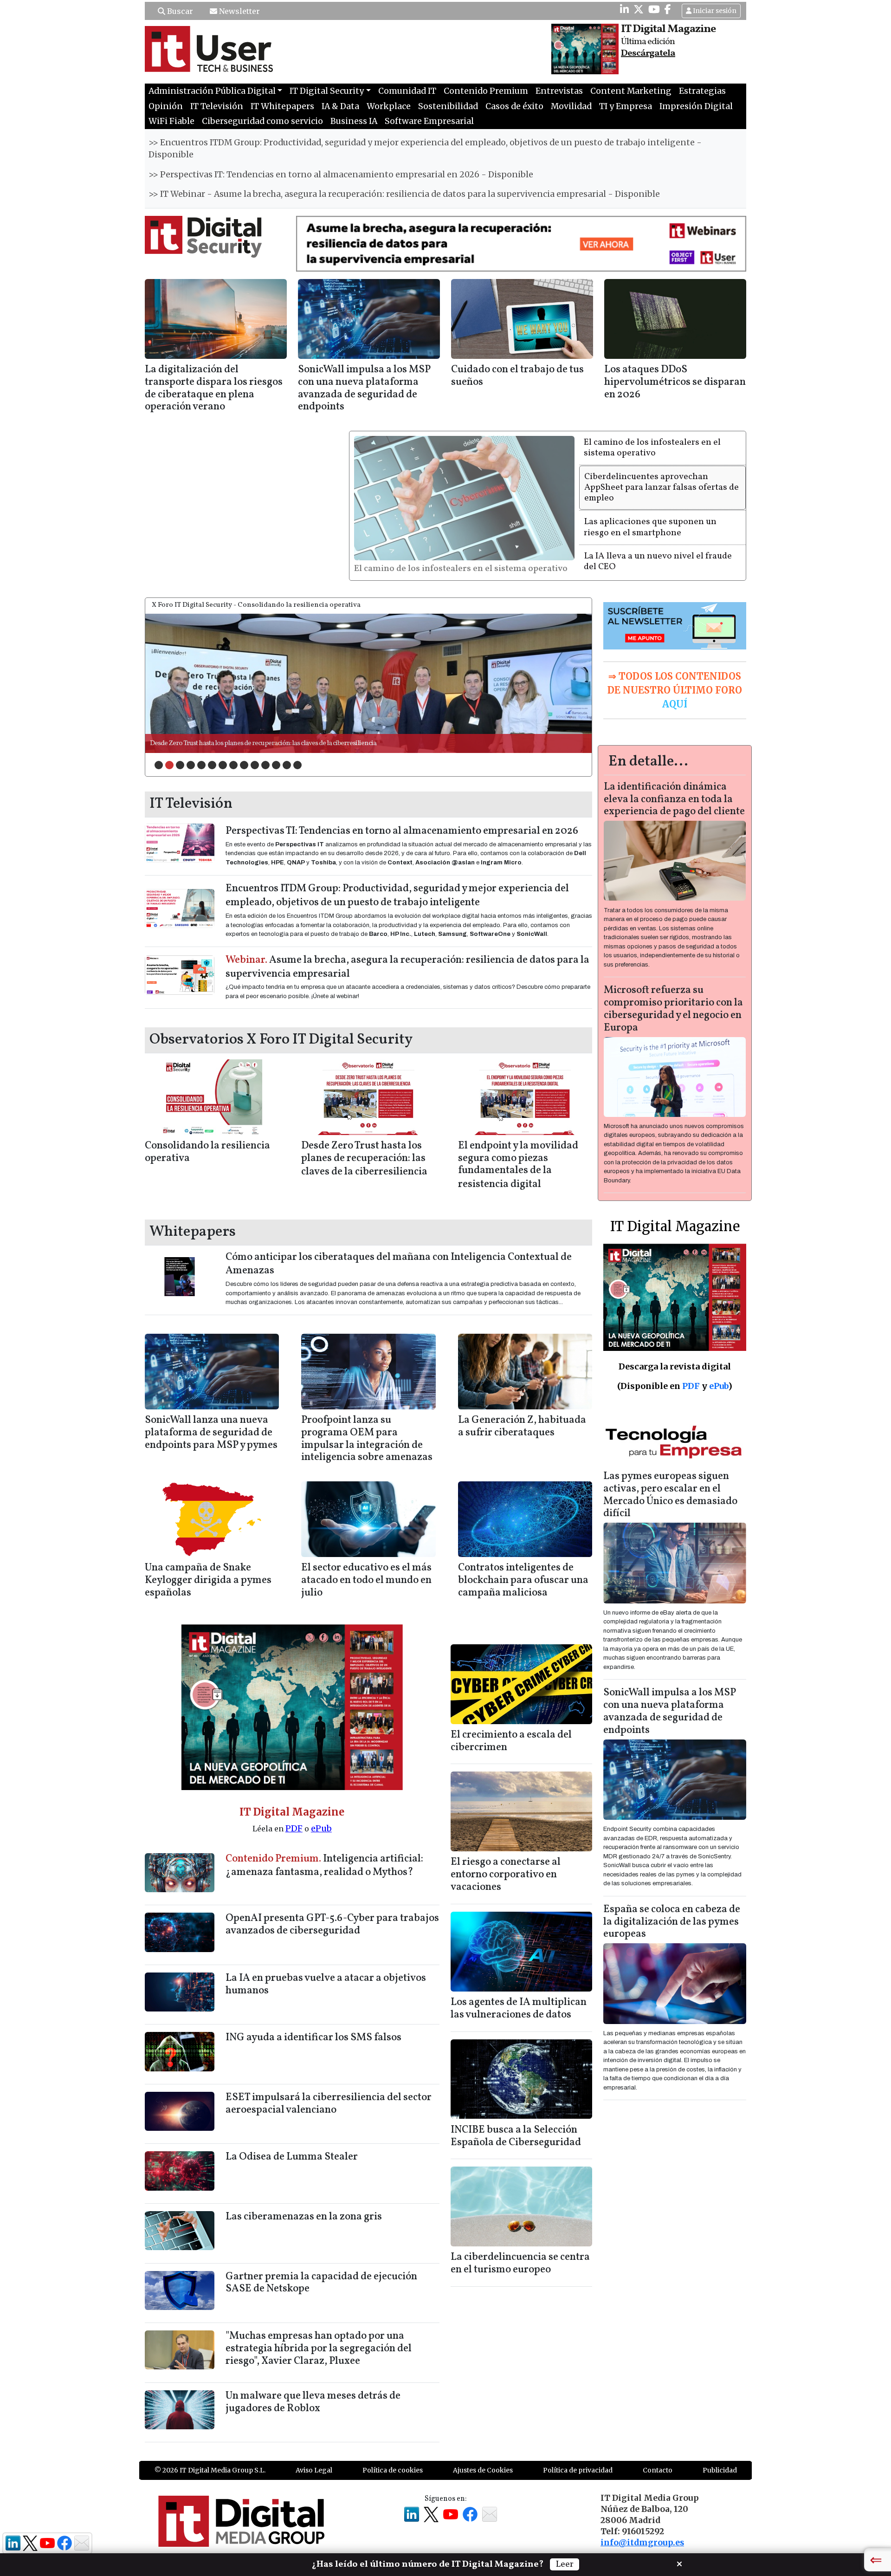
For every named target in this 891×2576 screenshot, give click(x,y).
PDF (294, 1838)
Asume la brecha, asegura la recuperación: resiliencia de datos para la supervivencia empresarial (407, 977)
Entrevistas (559, 91)
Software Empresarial (429, 121)
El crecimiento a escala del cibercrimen (511, 1751)
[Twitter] (639, 9)
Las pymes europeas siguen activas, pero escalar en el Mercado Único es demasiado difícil (670, 1505)
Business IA (354, 121)
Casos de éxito (514, 106)
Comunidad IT (407, 91)
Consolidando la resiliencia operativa (207, 1162)
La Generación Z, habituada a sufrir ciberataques (522, 1436)
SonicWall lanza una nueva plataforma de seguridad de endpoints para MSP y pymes (211, 1443)
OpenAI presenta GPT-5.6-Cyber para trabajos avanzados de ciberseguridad (332, 1934)
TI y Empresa (626, 106)
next (566, 691)
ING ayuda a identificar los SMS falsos (313, 2047)
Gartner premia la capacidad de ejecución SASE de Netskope (321, 2292)
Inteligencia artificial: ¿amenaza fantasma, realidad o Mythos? (324, 1875)
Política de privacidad (578, 2480)
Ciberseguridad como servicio (262, 121)
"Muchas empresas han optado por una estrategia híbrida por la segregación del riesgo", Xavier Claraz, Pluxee (319, 2359)
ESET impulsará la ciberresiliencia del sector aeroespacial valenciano (329, 2114)
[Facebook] (668, 9)
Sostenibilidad (448, 106)
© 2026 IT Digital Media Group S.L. (210, 2480)
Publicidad (720, 2480)
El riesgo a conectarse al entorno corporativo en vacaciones (506, 1885)
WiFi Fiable (171, 121)
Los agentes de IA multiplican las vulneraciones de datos (519, 2018)
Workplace (389, 106)
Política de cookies (393, 2480)
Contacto (658, 2480)
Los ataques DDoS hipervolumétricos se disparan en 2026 (675, 382)
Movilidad (571, 106)
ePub (321, 1838)
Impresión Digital (696, 106)
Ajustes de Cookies (483, 2480)
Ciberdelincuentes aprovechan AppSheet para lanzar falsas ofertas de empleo (462, 574)
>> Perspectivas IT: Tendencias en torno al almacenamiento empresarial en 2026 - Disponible (341, 175)
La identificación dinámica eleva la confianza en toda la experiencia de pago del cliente (674, 809)
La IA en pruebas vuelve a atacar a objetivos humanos (326, 1994)
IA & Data (340, 106)
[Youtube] (654, 9)
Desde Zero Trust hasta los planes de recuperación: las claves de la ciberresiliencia (364, 1169)
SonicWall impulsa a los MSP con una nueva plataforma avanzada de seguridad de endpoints (364, 389)
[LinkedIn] (624, 9)
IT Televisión (217, 106)
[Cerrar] (679, 2563)
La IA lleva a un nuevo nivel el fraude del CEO (658, 561)
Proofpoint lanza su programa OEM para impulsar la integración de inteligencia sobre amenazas (367, 1449)
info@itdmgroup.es (642, 2552)
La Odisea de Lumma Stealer (292, 2167)
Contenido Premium (486, 91)
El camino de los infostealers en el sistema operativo (652, 448)
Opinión (166, 106)
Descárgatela (648, 53)
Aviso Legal (314, 2480)
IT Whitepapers (282, 106)
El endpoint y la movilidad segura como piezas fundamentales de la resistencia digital (518, 1175)
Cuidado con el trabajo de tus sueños (517, 376)
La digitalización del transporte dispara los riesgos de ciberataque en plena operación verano (214, 389)
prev (171, 691)
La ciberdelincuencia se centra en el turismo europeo (520, 2273)
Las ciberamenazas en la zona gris (304, 2227)
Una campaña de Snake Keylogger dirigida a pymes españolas (208, 1590)
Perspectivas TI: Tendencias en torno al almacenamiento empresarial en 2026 (402, 841)
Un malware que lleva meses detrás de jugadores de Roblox (313, 2412)
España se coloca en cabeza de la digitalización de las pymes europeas (672, 1931)
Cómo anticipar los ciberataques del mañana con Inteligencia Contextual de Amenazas (399, 1274)
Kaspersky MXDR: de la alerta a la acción (206, 753)
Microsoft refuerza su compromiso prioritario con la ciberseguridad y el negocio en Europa (673, 1019)
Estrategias (702, 91)
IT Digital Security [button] (327, 91)
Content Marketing (631, 91)
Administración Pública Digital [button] (212, 91)
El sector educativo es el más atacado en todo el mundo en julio (366, 1590)
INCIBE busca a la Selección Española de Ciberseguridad (516, 2146)
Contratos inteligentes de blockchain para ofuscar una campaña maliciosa (523, 1590)
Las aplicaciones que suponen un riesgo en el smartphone (650, 527)
